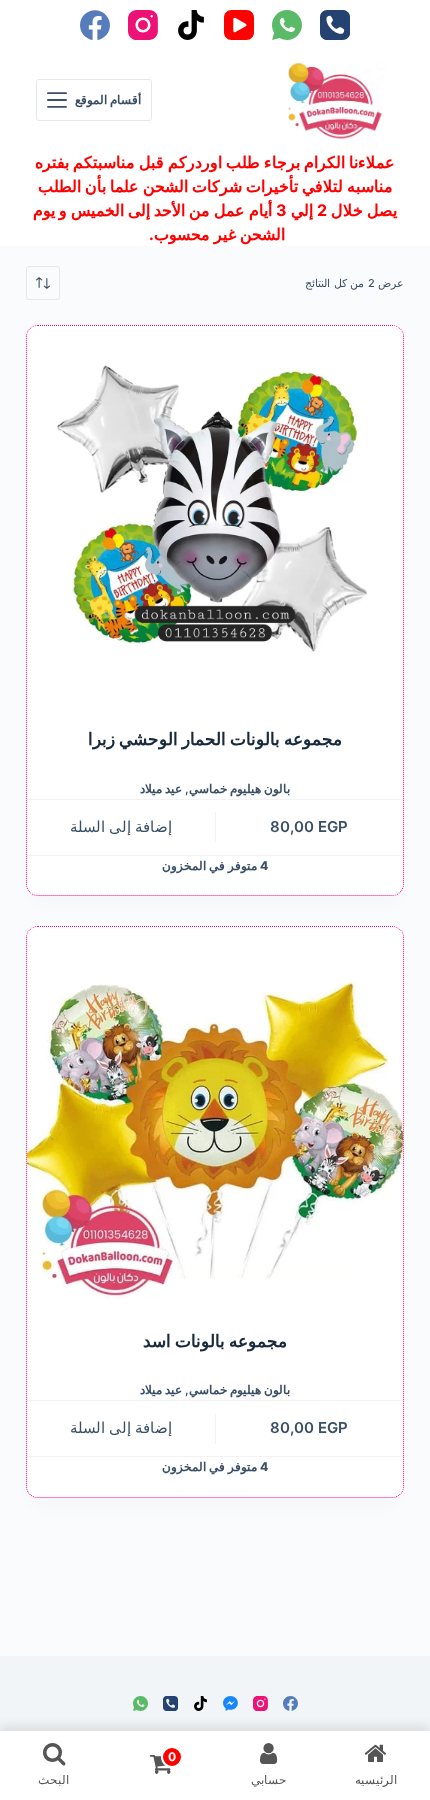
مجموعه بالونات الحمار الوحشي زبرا (215, 739)
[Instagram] (143, 25)
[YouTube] (239, 25)
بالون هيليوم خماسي (239, 788)
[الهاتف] (335, 25)
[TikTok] (191, 25)
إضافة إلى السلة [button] (121, 826)
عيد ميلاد (161, 788)
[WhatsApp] (287, 25)
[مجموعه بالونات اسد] (215, 1115)
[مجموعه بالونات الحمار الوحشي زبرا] (215, 514)
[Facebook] (95, 25)
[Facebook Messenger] (230, 1703)
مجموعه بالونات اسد (215, 1341)
